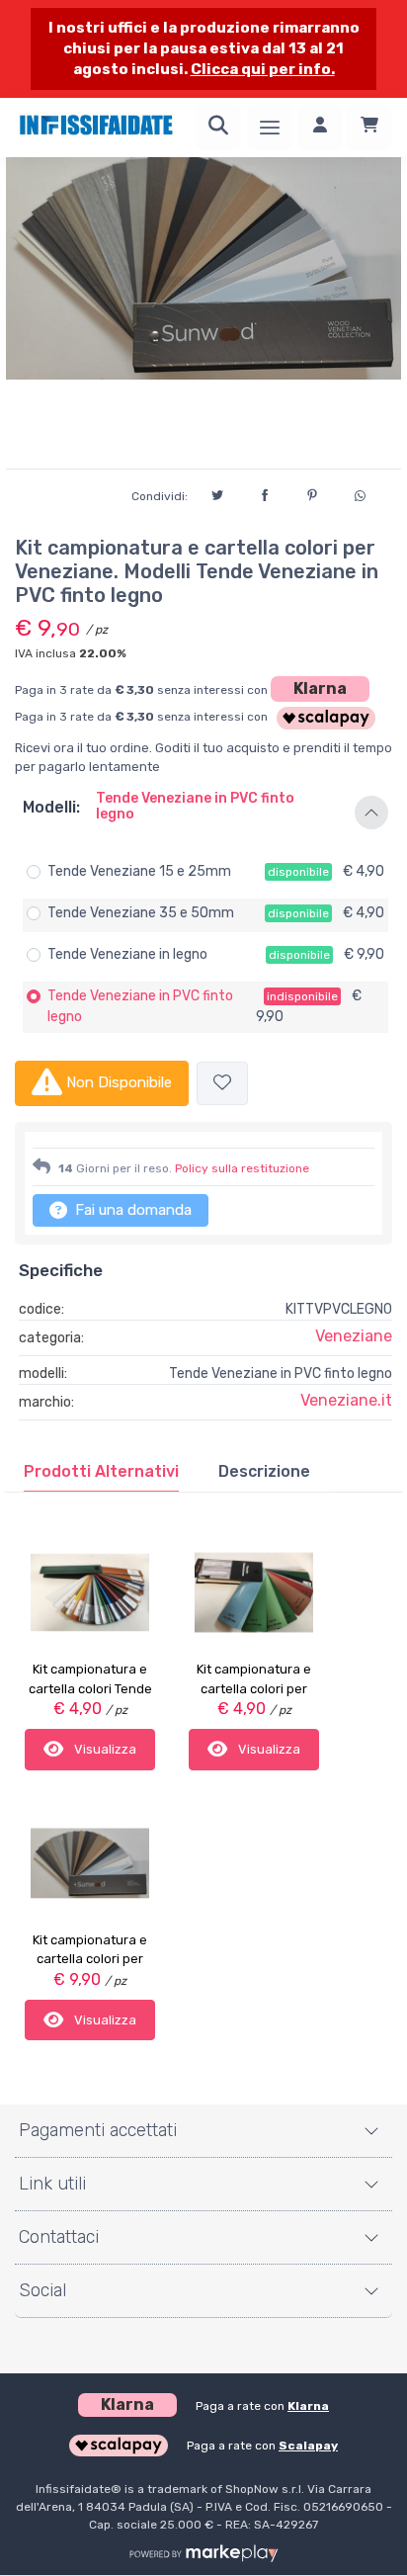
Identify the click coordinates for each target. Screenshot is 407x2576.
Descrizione (264, 1471)
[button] (203, 814)
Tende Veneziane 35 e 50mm (141, 913)
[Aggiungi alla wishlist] (222, 1084)
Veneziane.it (346, 1400)
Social (42, 2290)
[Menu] (270, 128)
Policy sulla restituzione (242, 1168)
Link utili (52, 2184)
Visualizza (104, 1749)
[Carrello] (369, 128)
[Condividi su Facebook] (265, 492)
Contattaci (59, 2237)
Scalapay (308, 2446)
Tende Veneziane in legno (127, 954)
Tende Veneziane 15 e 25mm (139, 871)
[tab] (101, 1472)
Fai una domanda (131, 1210)
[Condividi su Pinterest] (312, 492)
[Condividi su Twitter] (217, 492)
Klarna (320, 688)
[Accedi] (320, 128)
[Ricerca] (218, 128)
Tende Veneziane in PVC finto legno (140, 1006)
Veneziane (354, 1336)
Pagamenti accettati (98, 2130)
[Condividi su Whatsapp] (360, 493)
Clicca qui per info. (263, 69)
